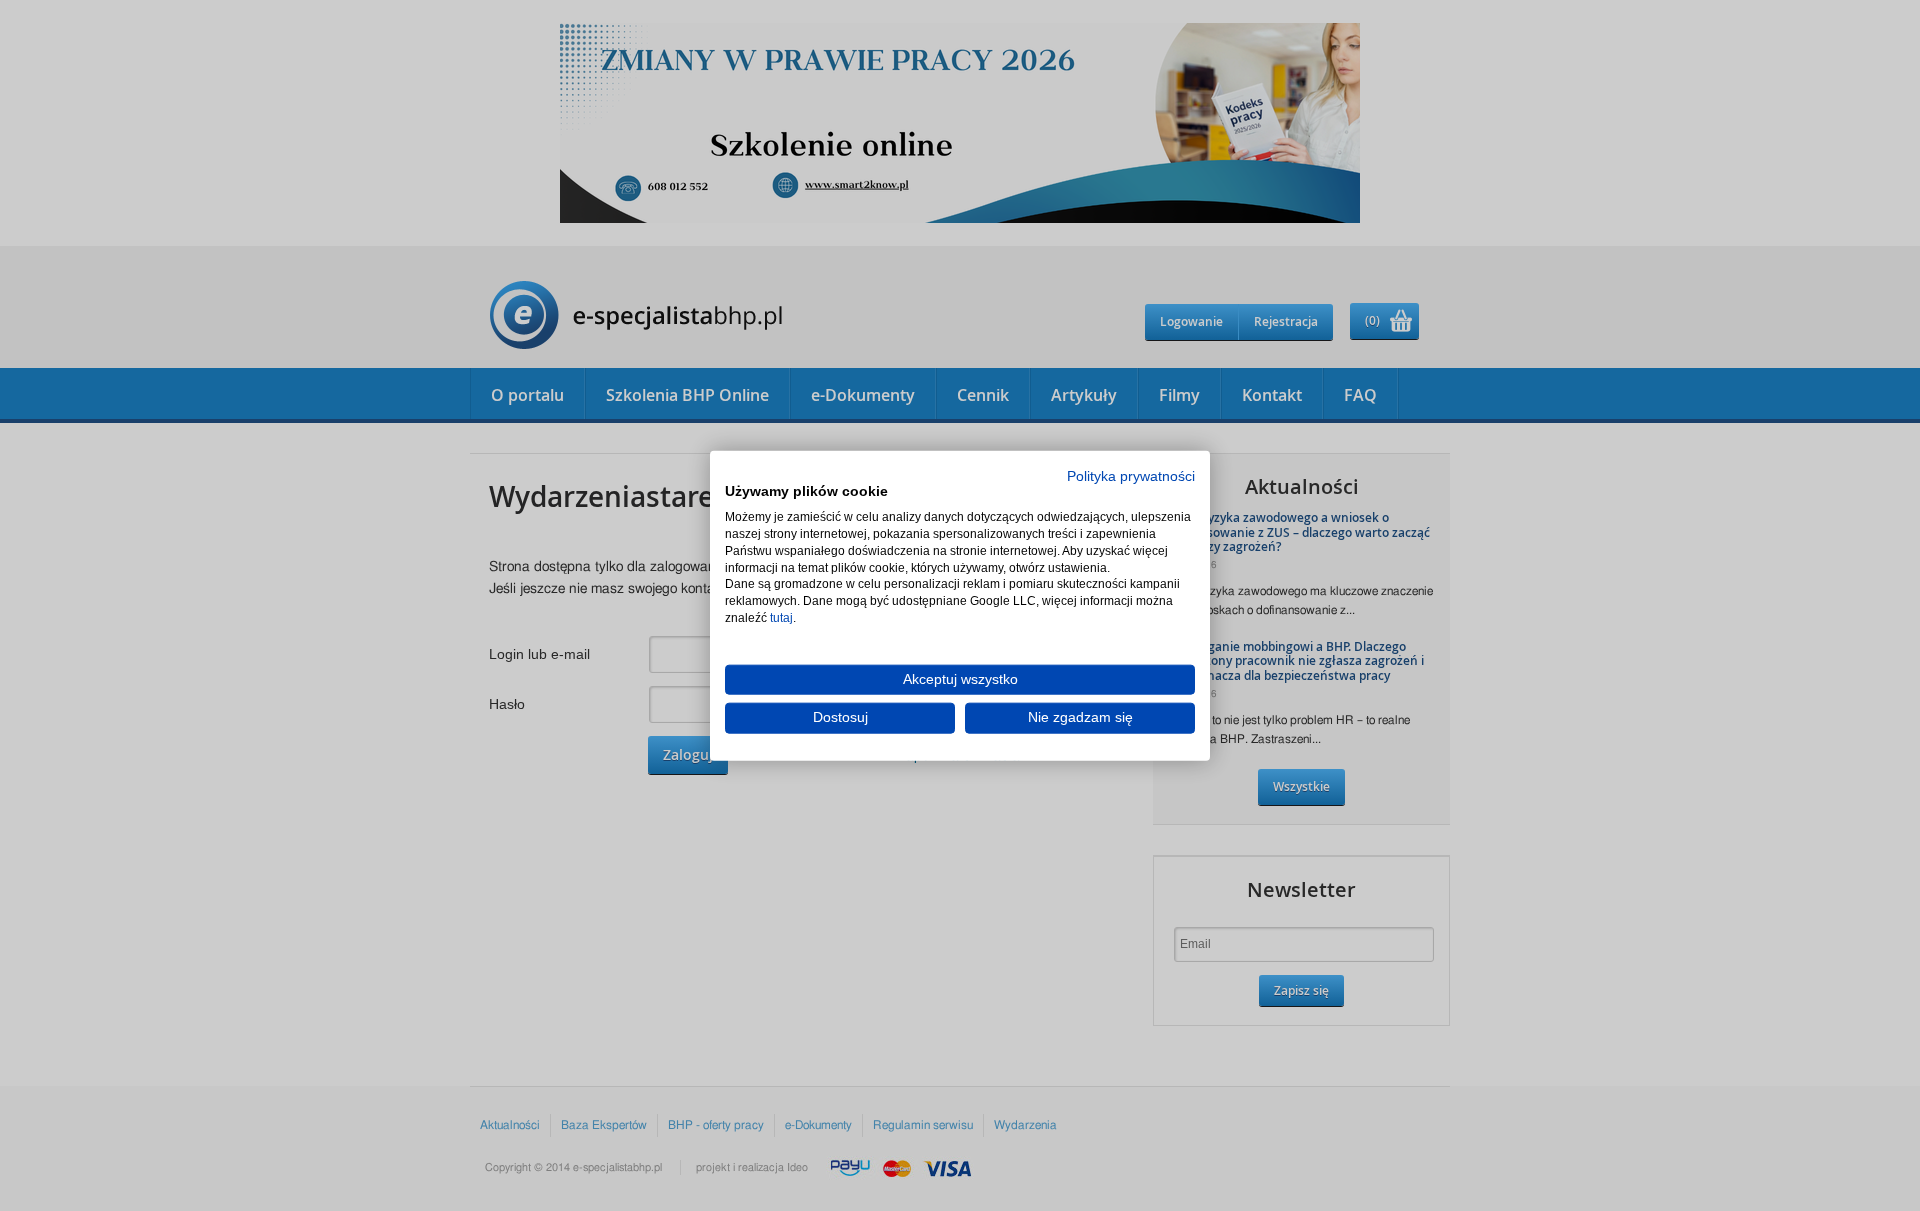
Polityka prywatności (1131, 475)
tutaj (781, 618)
